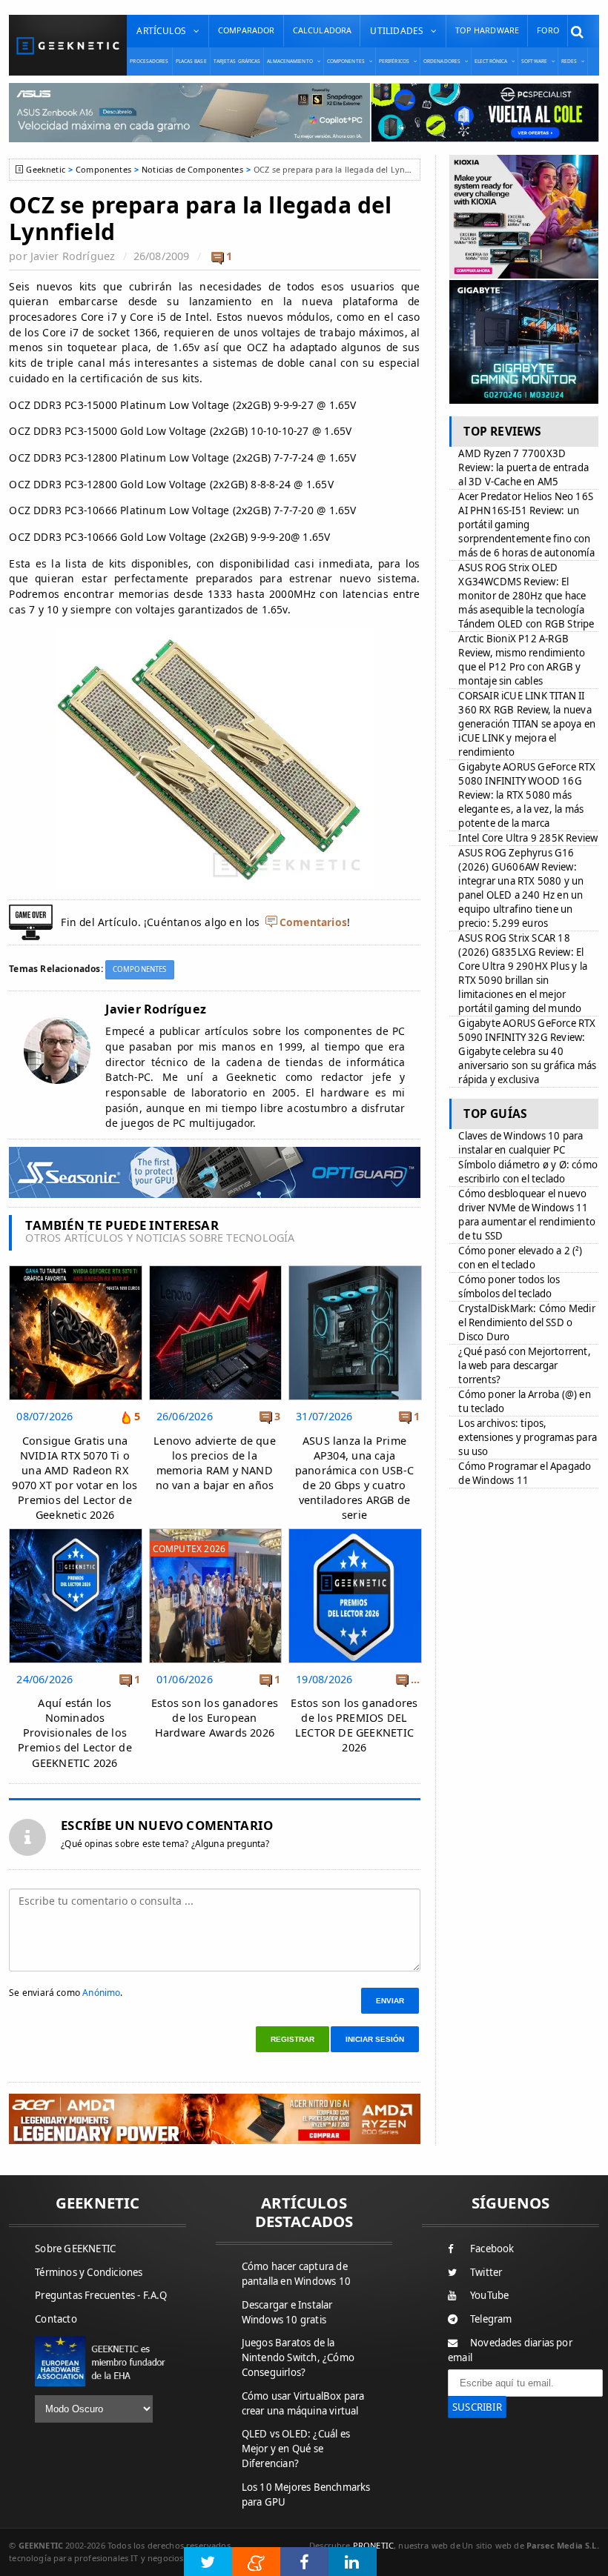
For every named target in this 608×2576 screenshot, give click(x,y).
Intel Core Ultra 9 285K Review (528, 838)
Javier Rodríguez (73, 256)
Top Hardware (487, 30)
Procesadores (149, 61)
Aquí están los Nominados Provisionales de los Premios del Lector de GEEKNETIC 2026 (75, 1733)
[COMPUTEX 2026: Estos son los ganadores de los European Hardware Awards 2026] (215, 1532)
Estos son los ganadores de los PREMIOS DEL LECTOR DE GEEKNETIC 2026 (354, 1725)
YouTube (489, 2295)
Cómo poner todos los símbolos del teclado (509, 1287)
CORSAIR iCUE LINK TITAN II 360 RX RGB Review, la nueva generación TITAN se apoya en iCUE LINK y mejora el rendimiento (527, 724)
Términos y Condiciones (89, 2272)
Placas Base (191, 61)
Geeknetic (45, 169)
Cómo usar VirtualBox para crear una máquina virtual (303, 2403)
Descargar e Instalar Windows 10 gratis (287, 2312)
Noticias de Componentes (192, 169)
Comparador (247, 30)
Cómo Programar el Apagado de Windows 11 (525, 1473)
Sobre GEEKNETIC (75, 2249)
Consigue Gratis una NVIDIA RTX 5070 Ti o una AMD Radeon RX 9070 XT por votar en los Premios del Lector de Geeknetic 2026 (75, 1478)
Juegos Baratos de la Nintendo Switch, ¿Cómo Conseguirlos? (298, 2357)
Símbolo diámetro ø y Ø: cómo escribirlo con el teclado (528, 1172)
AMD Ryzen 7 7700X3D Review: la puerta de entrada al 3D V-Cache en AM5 (523, 467)
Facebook (492, 2249)
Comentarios (313, 922)
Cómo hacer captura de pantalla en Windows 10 (296, 2274)
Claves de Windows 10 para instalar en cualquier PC (521, 1143)
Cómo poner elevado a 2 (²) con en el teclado (520, 1258)
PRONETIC (373, 2545)
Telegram (491, 2319)
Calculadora (323, 30)
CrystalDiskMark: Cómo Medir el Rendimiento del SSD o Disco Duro (526, 1322)
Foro (548, 30)
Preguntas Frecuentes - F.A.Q (101, 2295)
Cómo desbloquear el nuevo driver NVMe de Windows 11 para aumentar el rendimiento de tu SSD (527, 1215)
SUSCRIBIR (477, 2407)
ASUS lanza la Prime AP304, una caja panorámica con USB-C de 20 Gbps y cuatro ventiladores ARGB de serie (354, 1478)
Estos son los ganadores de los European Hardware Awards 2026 (215, 1718)
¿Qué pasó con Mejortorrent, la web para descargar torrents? (524, 1365)
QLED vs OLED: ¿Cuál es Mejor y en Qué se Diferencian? (296, 2449)
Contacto (56, 2319)
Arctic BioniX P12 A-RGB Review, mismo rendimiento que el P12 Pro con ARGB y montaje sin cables (522, 660)
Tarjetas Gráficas (237, 61)
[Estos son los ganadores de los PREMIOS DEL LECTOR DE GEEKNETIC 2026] (355, 1532)
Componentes (103, 169)
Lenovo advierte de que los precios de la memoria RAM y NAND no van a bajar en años (215, 1463)
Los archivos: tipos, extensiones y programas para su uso (528, 1437)
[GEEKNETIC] (68, 46)
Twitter (486, 2272)
